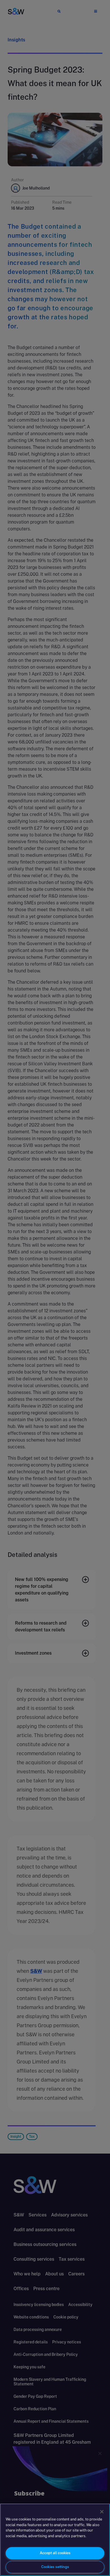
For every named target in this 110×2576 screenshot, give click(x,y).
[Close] (102, 2512)
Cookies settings (55, 2567)
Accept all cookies (55, 2553)
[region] (55, 2540)
